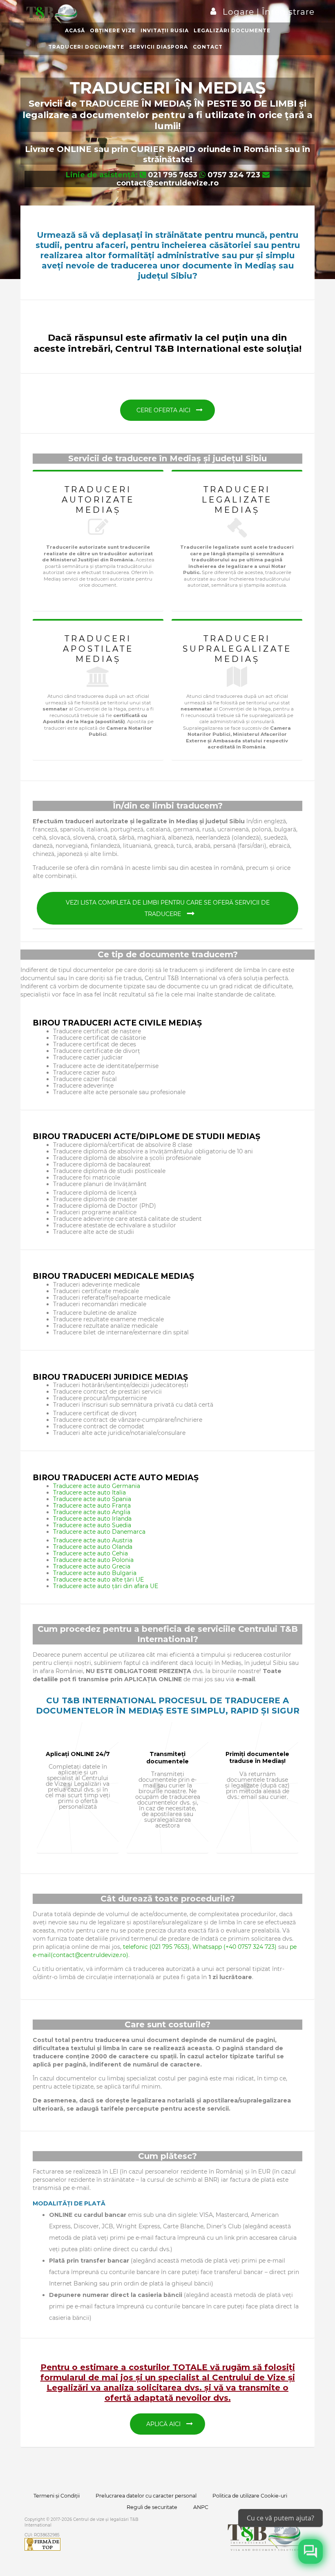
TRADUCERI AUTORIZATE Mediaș (98, 500)
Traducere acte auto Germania (97, 1486)
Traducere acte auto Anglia (92, 1512)
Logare (240, 12)
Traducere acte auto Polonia (93, 1560)
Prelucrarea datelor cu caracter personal (146, 2496)
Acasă (75, 30)
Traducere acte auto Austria (93, 1540)
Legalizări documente (232, 30)
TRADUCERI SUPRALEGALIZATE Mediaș (237, 649)
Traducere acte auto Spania (92, 1499)
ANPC (201, 2507)
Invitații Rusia (165, 30)
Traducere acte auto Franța (92, 1506)
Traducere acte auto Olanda (93, 1547)
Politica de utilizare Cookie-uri (250, 2496)
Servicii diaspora (159, 47)
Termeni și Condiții (57, 2496)
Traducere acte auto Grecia (92, 1566)
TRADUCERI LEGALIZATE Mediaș (237, 500)
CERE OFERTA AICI (164, 410)
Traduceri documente (86, 47)
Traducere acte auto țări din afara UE (106, 1586)
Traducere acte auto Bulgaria (95, 1573)
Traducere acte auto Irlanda (92, 1519)
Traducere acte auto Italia (89, 1492)
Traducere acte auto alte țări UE (98, 1580)
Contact (208, 47)
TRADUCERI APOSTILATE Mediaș (98, 649)
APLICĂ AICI (164, 2424)
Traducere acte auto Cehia (90, 1553)
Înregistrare (287, 12)
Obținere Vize (113, 30)
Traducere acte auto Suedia (92, 1525)
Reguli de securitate (152, 2507)
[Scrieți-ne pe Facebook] (310, 2551)
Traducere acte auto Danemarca (99, 1532)
